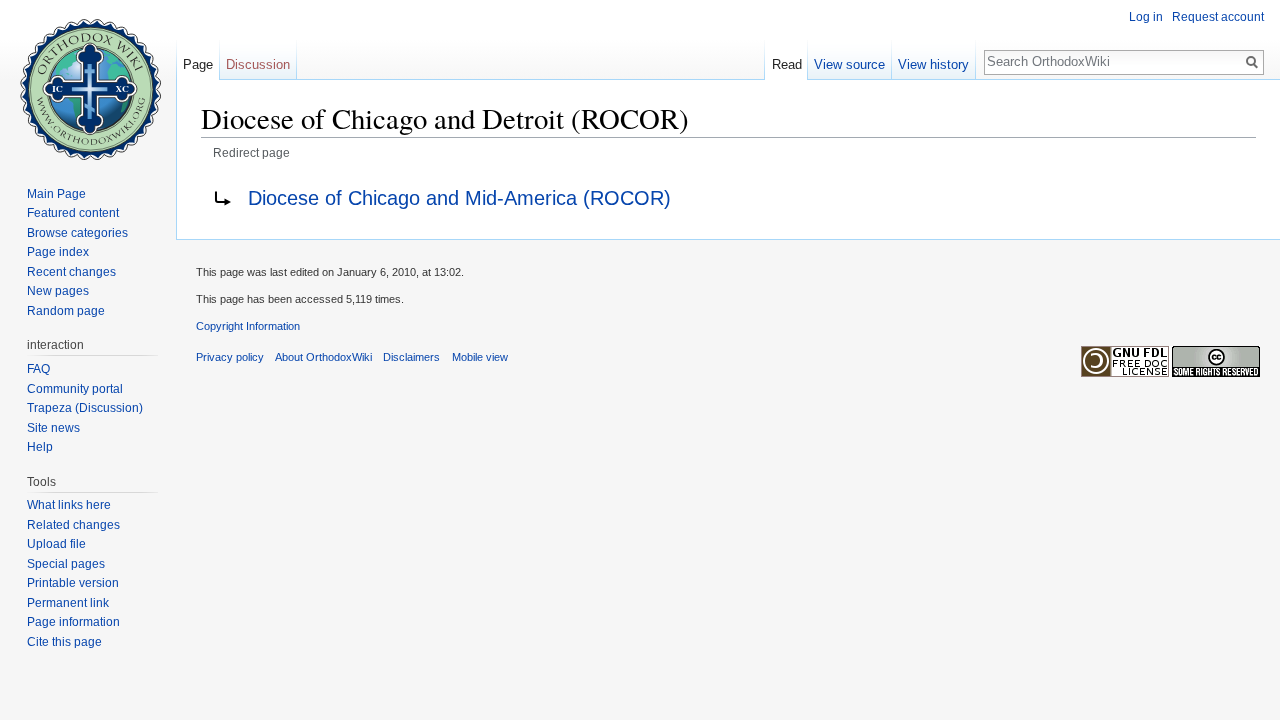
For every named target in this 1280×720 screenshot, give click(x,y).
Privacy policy (230, 357)
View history (933, 64)
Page (198, 64)
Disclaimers (411, 357)
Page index (58, 252)
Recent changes (71, 272)
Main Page (56, 194)
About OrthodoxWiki (323, 357)
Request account (1218, 17)
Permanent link (68, 603)
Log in (1146, 17)
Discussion (258, 64)
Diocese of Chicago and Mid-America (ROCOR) (459, 198)
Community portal (75, 389)
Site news (53, 428)
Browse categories (77, 233)
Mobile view (480, 357)
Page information (73, 622)
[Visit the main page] (88, 80)
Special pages (66, 564)
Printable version (73, 583)
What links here (69, 505)
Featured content (73, 213)
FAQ (38, 369)
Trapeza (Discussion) (85, 408)
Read (787, 64)
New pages (58, 291)
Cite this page (64, 642)
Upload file (56, 544)
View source (849, 64)
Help (40, 447)
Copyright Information (248, 326)
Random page (66, 311)
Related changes (73, 525)
